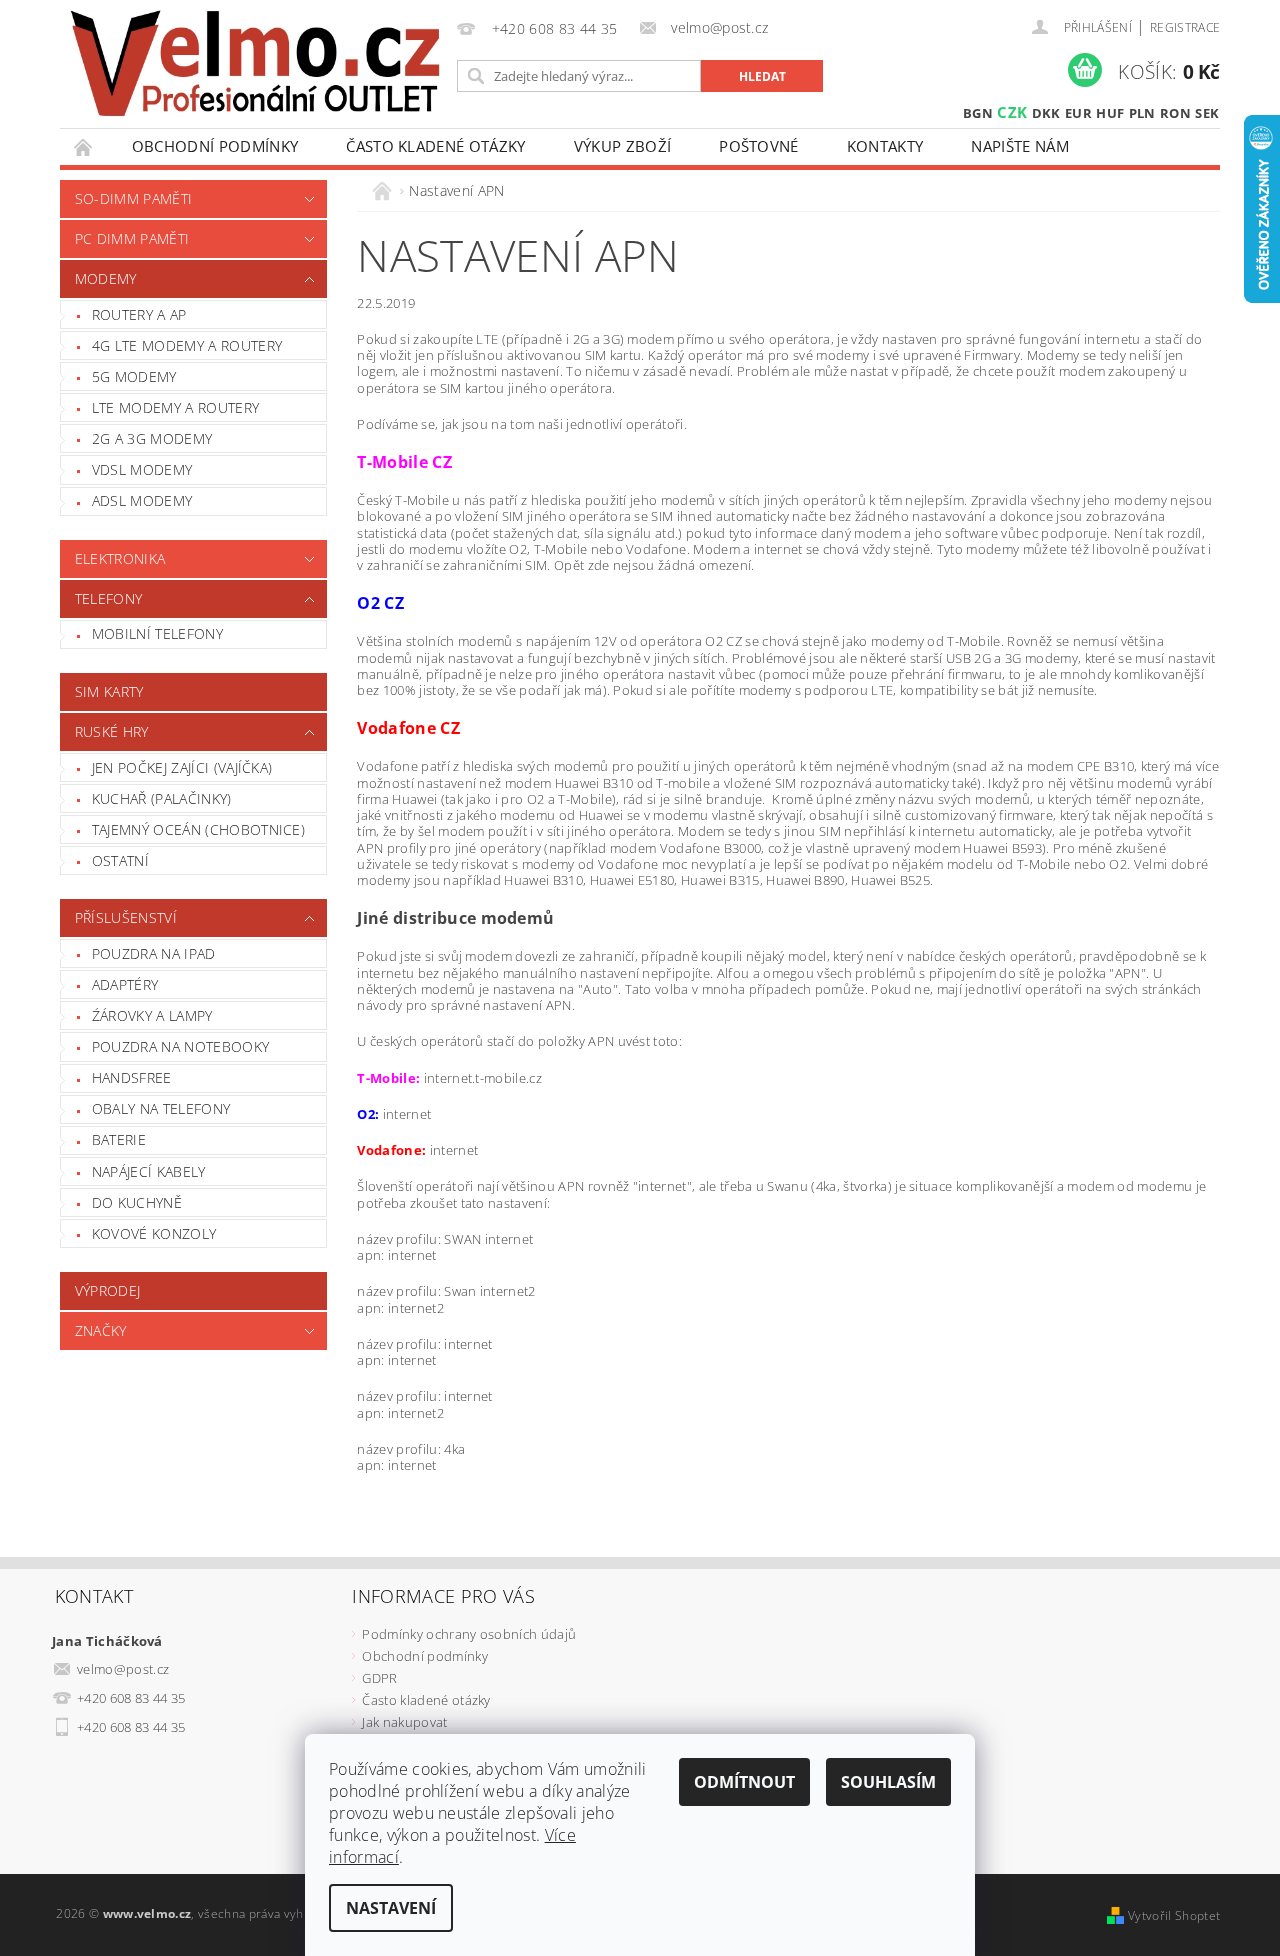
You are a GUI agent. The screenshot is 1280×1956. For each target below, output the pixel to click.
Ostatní (120, 860)
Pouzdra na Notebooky (180, 1046)
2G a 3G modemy (152, 438)
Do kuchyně (137, 1202)
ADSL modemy (142, 500)
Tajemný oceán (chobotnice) (198, 829)
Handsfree (132, 1077)
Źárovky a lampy (152, 1015)
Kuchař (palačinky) (162, 798)
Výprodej (108, 1290)
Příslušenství (126, 917)
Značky (101, 1330)
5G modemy (134, 376)
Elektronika (120, 558)
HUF (1110, 113)
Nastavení (391, 1908)
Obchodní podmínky (215, 146)
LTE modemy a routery (175, 407)
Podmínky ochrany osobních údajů (469, 1634)
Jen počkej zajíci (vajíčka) (182, 767)
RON (1175, 113)
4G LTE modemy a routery (187, 345)
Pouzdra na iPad (154, 953)
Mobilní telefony (157, 633)
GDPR (379, 1678)
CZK (1012, 112)
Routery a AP (139, 314)
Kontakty (885, 146)
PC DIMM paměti (132, 238)
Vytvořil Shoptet (1174, 1915)
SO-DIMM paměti (133, 198)
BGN (978, 113)
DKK (1046, 113)
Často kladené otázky (435, 146)
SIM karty (109, 691)
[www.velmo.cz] (255, 63)
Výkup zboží (623, 146)
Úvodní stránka (84, 146)
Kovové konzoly (154, 1233)
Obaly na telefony (161, 1108)
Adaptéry (125, 984)
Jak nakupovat (404, 1722)
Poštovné (759, 146)
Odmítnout (744, 1782)
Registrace (1185, 27)
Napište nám (1020, 146)
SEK (1207, 113)
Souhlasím (888, 1782)
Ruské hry (112, 731)
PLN (1142, 113)
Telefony (109, 598)
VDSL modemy (142, 469)
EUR (1078, 113)
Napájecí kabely (149, 1171)
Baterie (119, 1139)
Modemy (106, 278)
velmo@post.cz (123, 1669)
